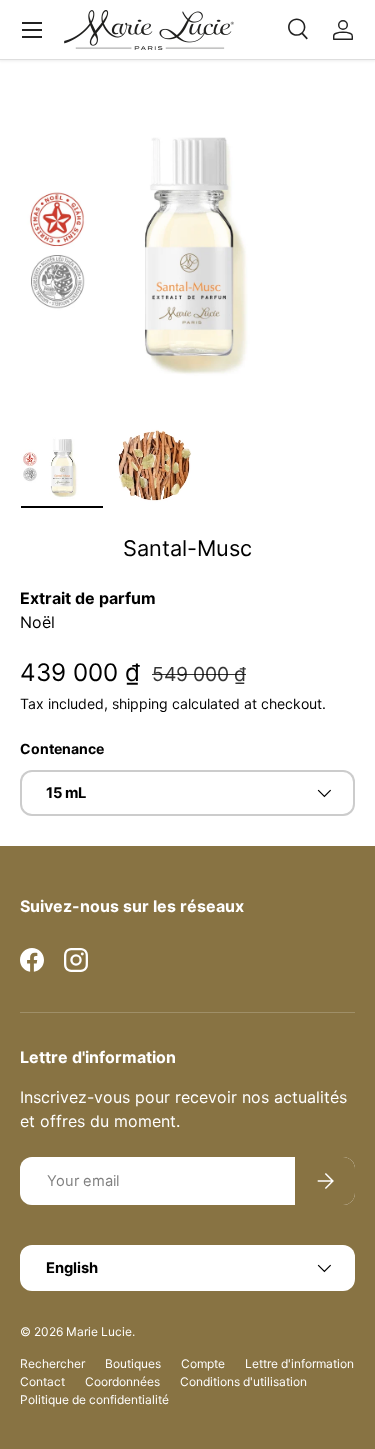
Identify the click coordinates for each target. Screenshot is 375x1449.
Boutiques (133, 1363)
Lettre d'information (299, 1363)
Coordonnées (122, 1381)
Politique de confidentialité (94, 1399)
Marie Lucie (99, 1331)
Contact (42, 1381)
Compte (203, 1363)
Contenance (62, 748)
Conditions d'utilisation (243, 1381)
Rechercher (52, 1363)
